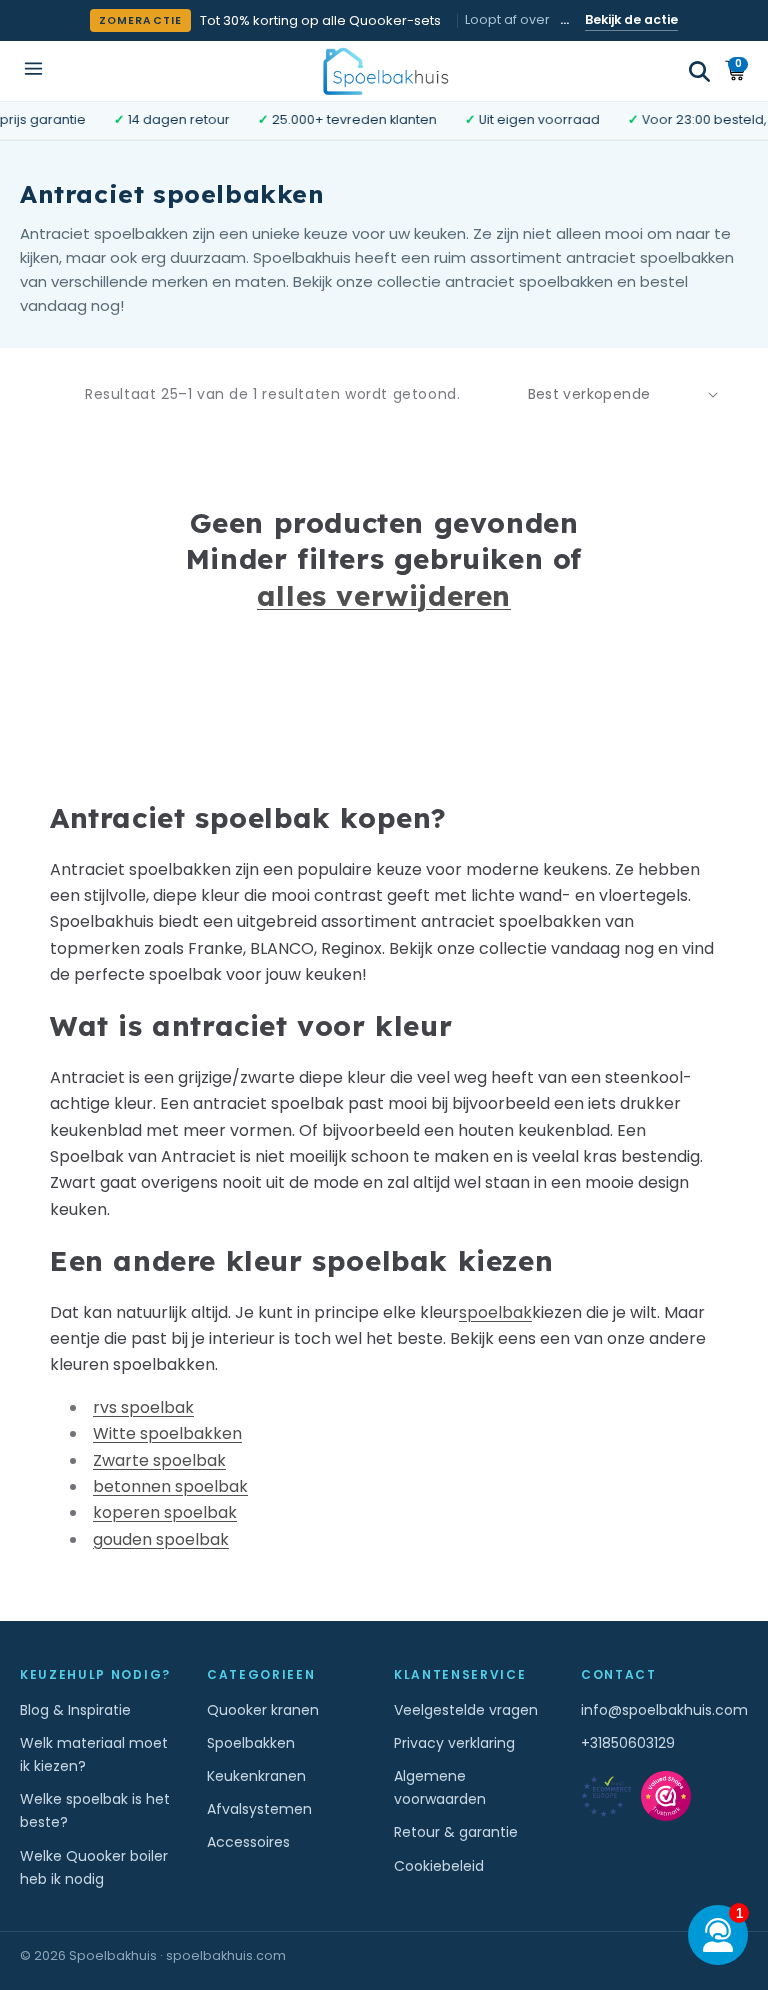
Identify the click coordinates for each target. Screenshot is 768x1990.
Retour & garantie (456, 1832)
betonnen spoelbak (170, 1486)
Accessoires (248, 1842)
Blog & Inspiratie (75, 1710)
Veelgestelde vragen (466, 1710)
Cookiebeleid (439, 1866)
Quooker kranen (263, 1710)
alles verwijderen (384, 595)
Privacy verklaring (454, 1743)
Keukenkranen (256, 1776)
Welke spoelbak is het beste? (95, 1810)
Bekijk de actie (631, 19)
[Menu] (33, 70)
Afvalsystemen (259, 1809)
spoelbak (495, 1312)
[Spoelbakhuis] (384, 70)
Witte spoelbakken (167, 1433)
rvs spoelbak (143, 1407)
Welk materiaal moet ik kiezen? (94, 1754)
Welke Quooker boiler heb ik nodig (94, 1867)
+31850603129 (628, 1743)
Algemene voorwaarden (440, 1787)
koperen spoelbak (165, 1512)
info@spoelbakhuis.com (664, 1710)
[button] (699, 71)
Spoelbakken (251, 1743)
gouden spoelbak (161, 1539)
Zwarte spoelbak (159, 1460)
